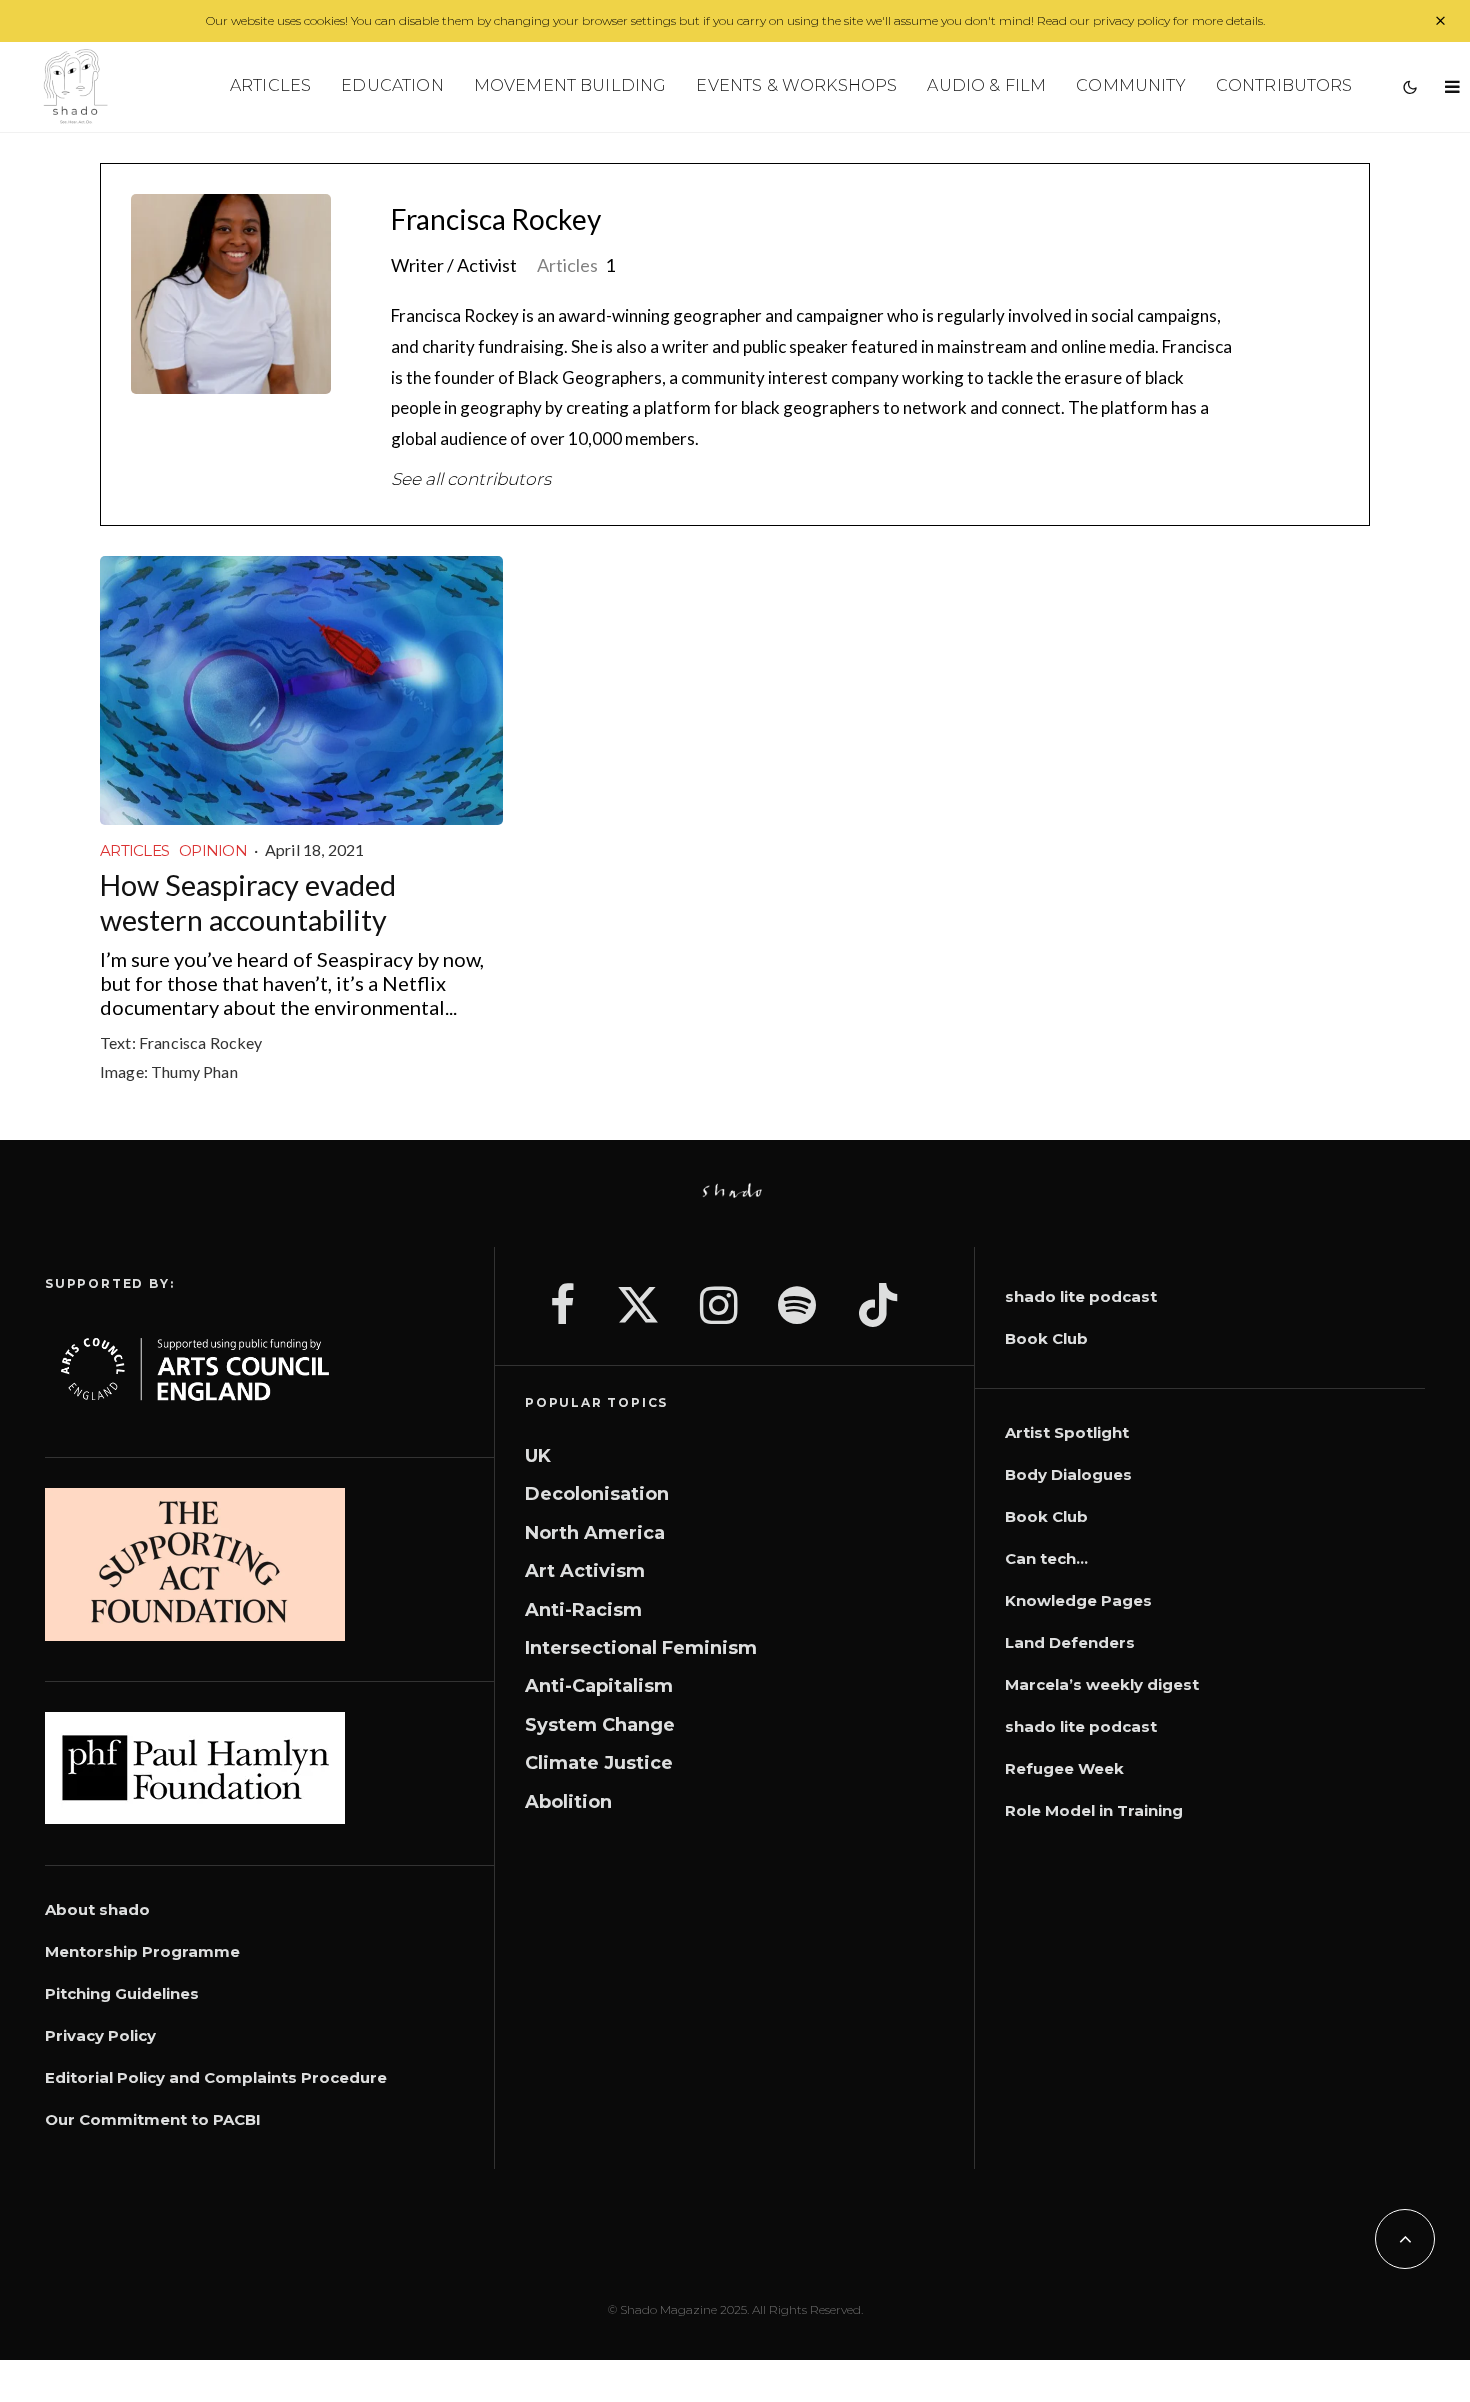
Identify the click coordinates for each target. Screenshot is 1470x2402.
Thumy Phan (194, 1071)
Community (1130, 85)
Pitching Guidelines (122, 1993)
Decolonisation (597, 1494)
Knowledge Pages (1078, 1600)
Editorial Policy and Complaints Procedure (216, 2077)
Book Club (1046, 1338)
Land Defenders (1070, 1642)
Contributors (1284, 85)
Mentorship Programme (142, 1951)
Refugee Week (1064, 1768)
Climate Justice (599, 1763)
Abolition (568, 1802)
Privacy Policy (100, 2035)
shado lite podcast (1081, 1296)
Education (392, 85)
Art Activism (585, 1571)
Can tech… (1046, 1558)
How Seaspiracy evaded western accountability (248, 902)
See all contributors (471, 479)
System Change (600, 1725)
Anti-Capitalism (599, 1686)
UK (538, 1456)
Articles (270, 85)
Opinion (213, 850)
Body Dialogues (1068, 1474)
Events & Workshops (796, 85)
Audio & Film (986, 85)
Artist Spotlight (1067, 1432)
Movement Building (570, 85)
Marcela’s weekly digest (1102, 1684)
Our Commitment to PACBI (153, 2119)
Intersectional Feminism (641, 1648)
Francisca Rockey (496, 219)
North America (595, 1533)
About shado (97, 1909)
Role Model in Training (1094, 1810)
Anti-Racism (583, 1610)
